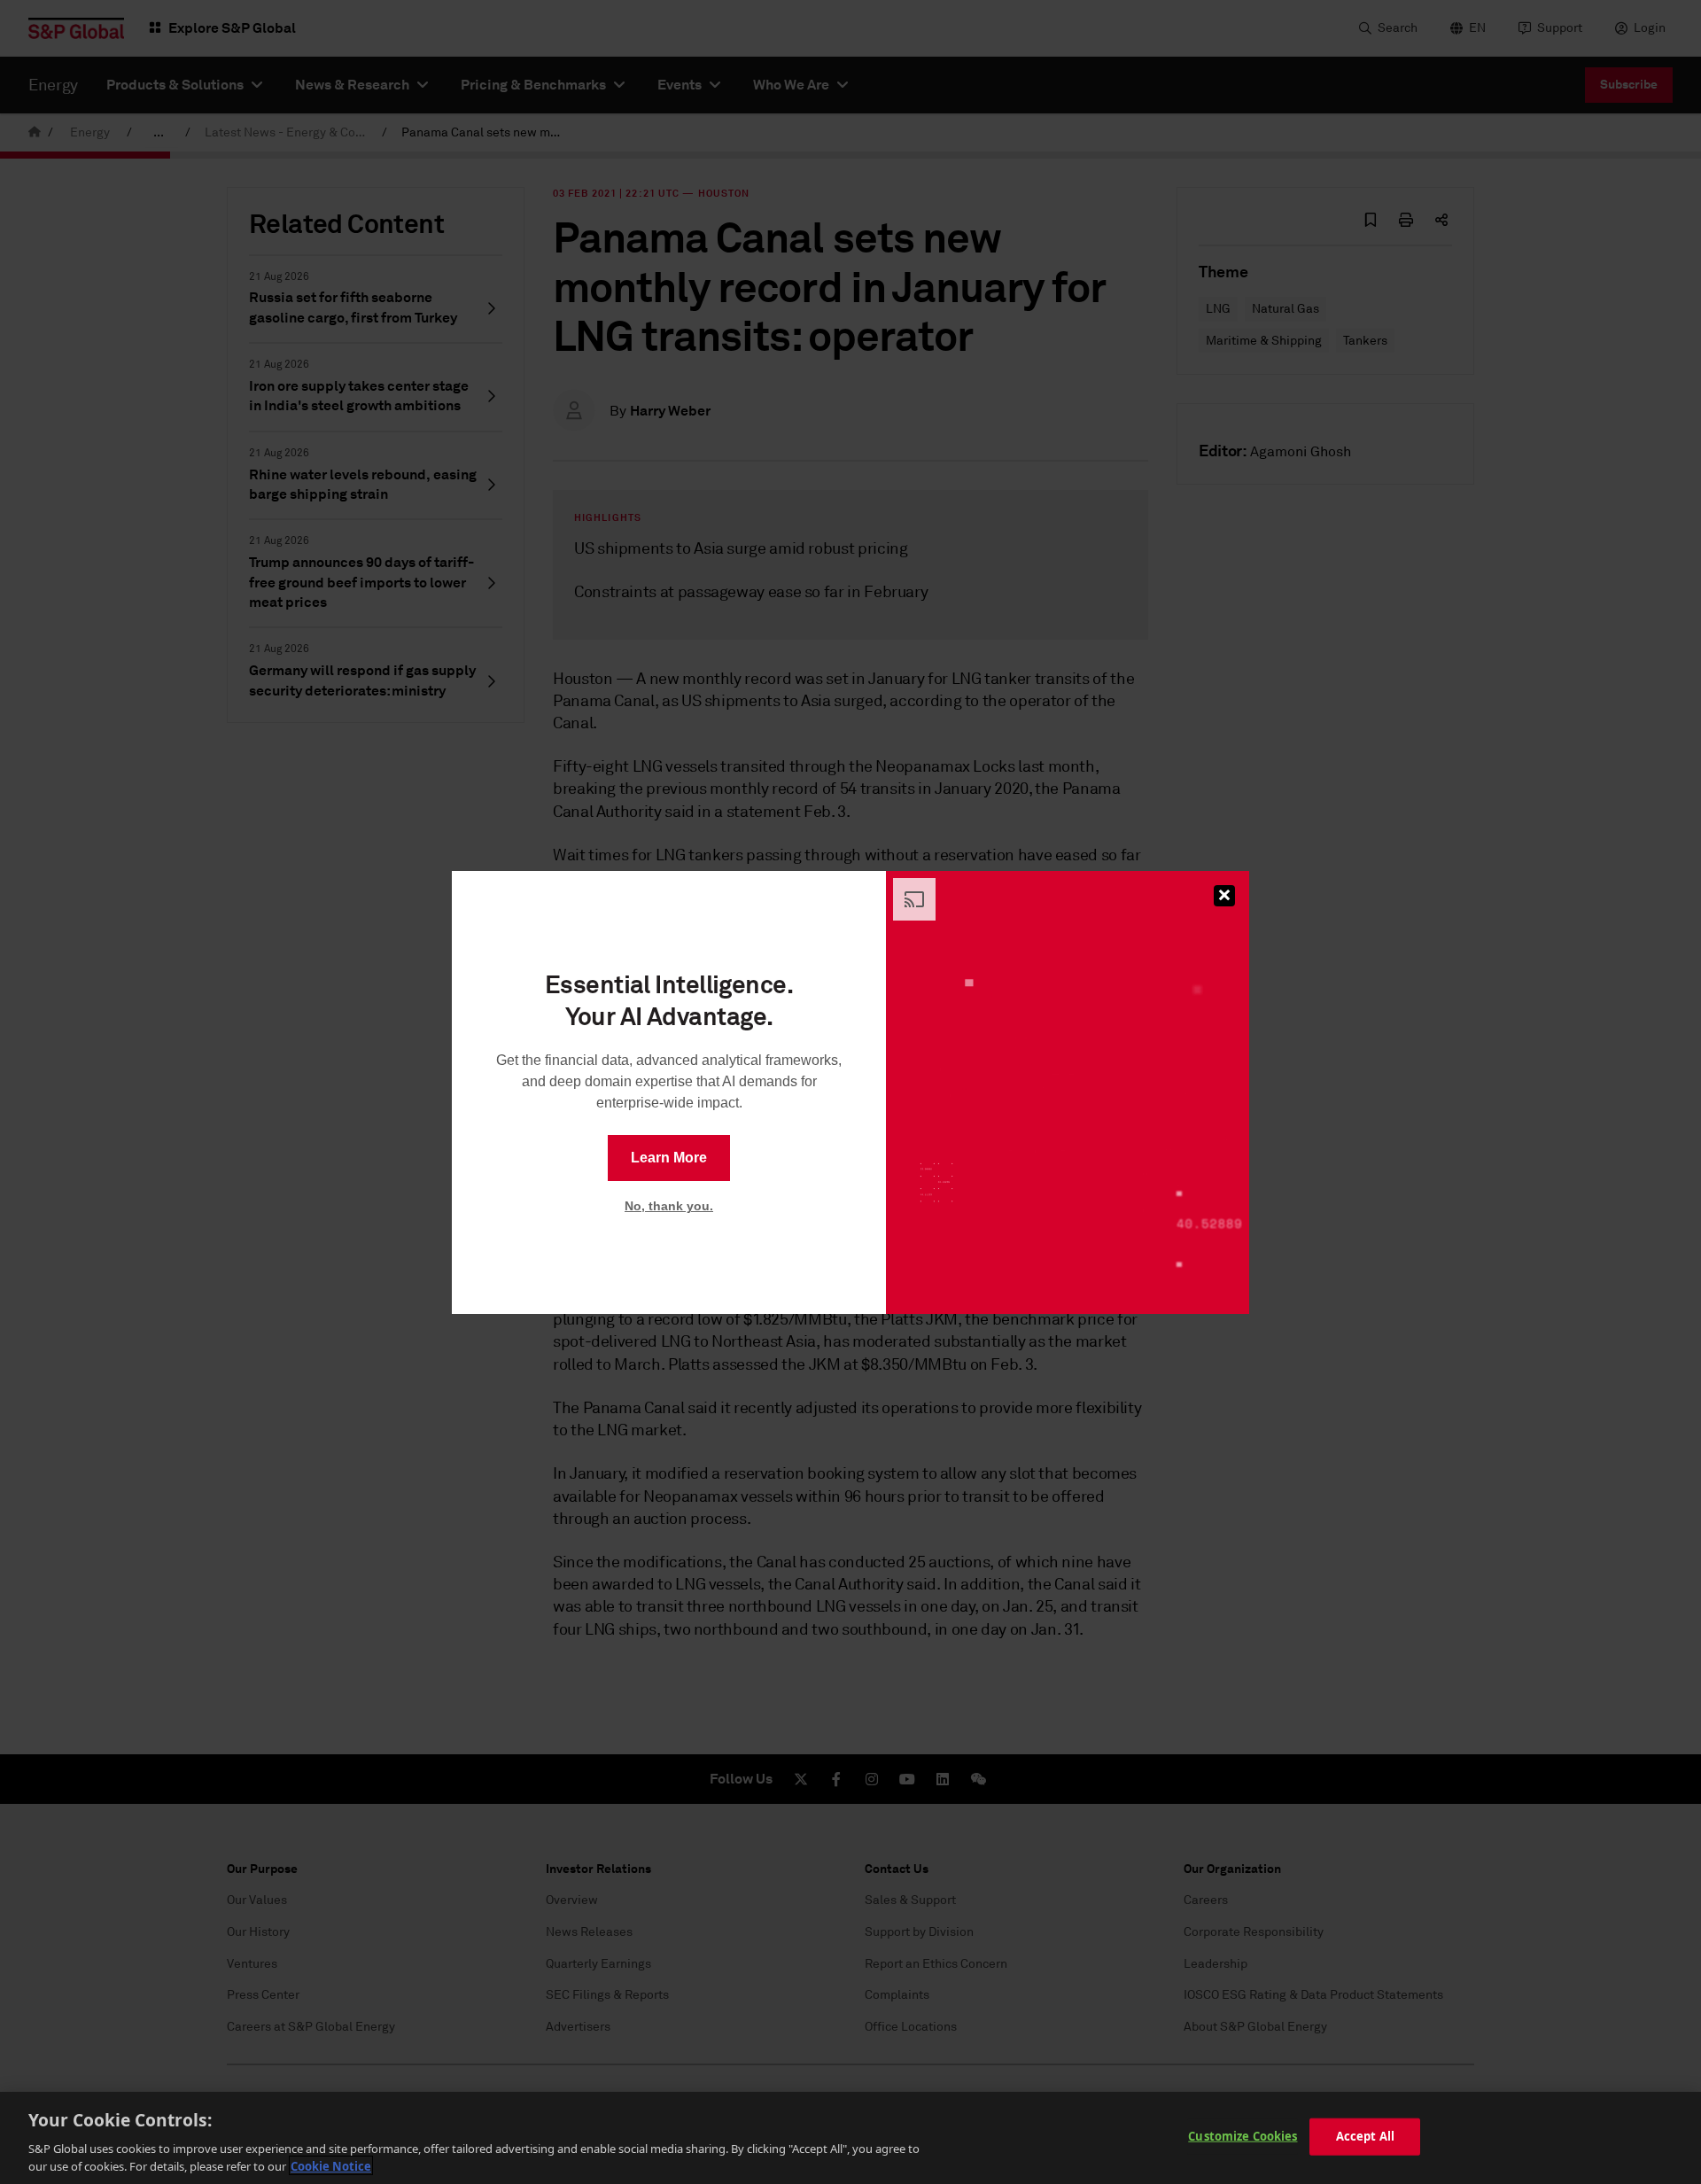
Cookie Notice (331, 2165)
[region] (850, 2138)
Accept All (1365, 2136)
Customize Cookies (1243, 2136)
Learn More (669, 1158)
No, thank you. (669, 1206)
